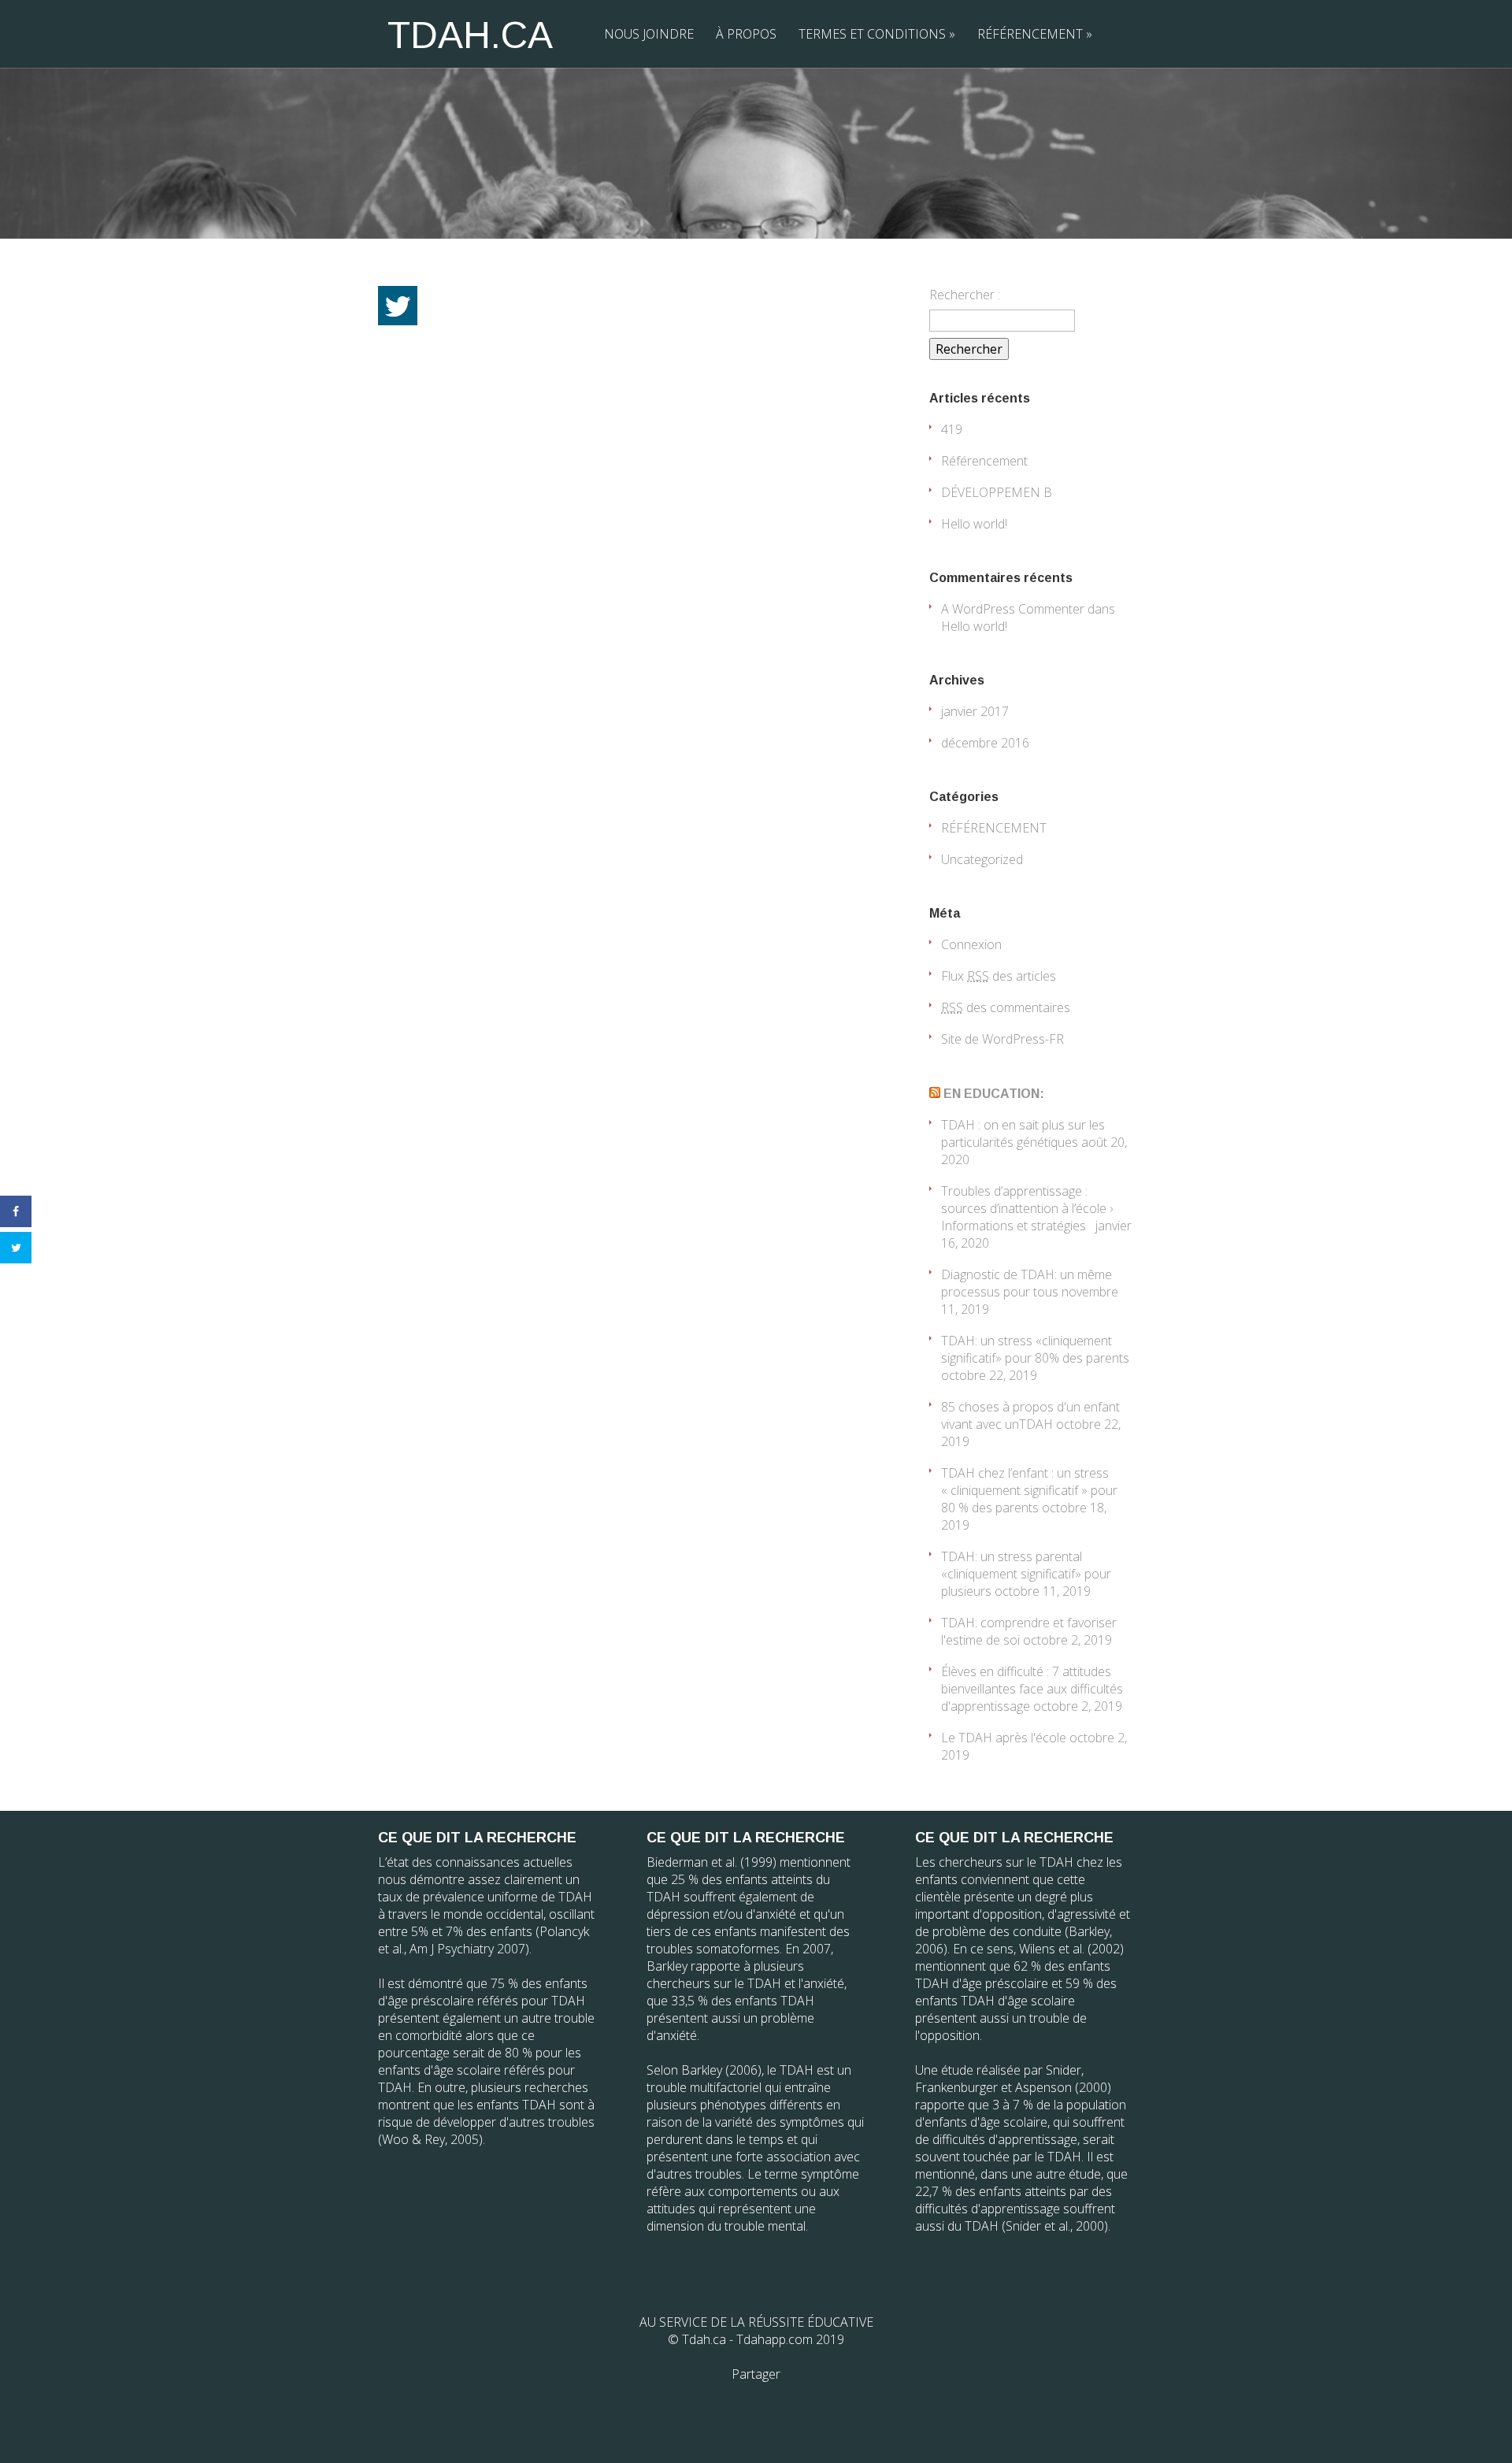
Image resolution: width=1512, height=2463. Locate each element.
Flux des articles (999, 976)
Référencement (984, 461)
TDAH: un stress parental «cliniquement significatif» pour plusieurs (1026, 1574)
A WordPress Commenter (1013, 609)
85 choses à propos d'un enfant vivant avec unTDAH (1030, 1415)
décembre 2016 (985, 743)
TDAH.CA (470, 35)
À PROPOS (746, 34)
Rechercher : (965, 295)
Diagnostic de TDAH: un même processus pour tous (1027, 1283)
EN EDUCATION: (994, 1094)
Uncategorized (982, 859)
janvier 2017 (975, 711)
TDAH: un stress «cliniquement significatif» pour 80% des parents (1035, 1349)
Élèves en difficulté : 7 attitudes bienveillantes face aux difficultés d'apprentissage (1032, 1689)
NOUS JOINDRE (649, 34)
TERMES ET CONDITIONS (877, 34)
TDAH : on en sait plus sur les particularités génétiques (1023, 1133)
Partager (756, 2374)
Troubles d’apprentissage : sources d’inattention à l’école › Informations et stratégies (1027, 1208)
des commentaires (1006, 1007)
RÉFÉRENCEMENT (1035, 34)
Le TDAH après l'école (1004, 1738)
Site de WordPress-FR (1002, 1039)
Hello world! (974, 524)
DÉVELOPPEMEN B (997, 492)
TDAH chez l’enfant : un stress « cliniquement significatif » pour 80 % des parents (1029, 1490)
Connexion (971, 944)
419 (952, 429)
